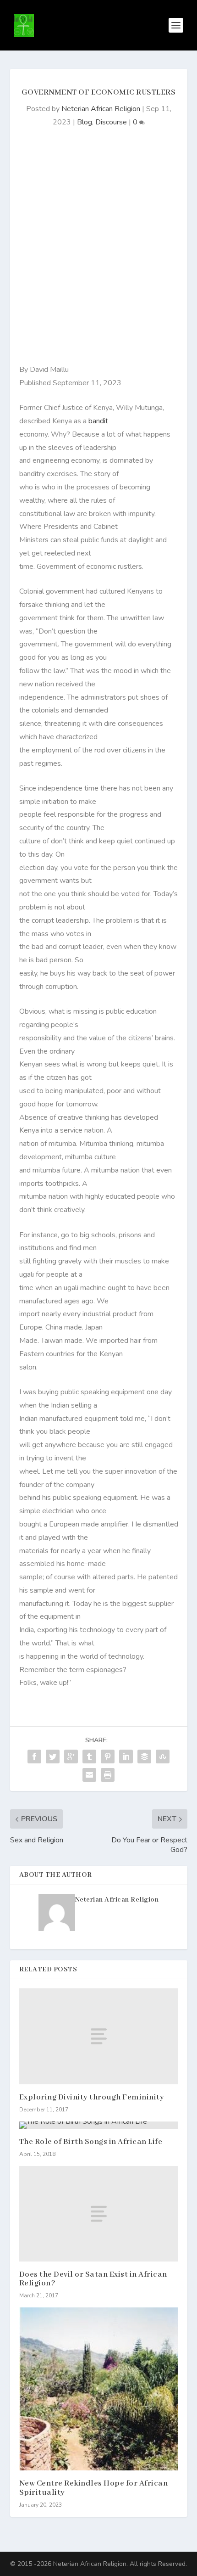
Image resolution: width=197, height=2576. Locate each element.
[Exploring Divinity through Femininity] (99, 2036)
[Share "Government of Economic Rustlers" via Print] (108, 1775)
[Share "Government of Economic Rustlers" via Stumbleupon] (163, 1757)
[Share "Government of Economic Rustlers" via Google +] (71, 1757)
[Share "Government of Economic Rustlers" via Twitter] (53, 1757)
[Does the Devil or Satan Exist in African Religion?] (99, 2214)
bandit (97, 421)
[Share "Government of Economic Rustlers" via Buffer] (144, 1757)
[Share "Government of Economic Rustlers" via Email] (89, 1775)
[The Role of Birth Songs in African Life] (99, 2125)
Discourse (111, 122)
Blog (85, 122)
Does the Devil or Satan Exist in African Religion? (93, 2279)
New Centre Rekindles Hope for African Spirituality (94, 2488)
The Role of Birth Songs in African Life (91, 2142)
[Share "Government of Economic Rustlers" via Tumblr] (89, 1757)
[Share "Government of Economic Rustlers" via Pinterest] (108, 1757)
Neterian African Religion (101, 109)
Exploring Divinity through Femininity (92, 2097)
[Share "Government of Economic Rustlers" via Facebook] (34, 1757)
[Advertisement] (98, 251)
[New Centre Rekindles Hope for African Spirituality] (99, 2389)
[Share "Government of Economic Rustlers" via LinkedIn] (126, 1757)
